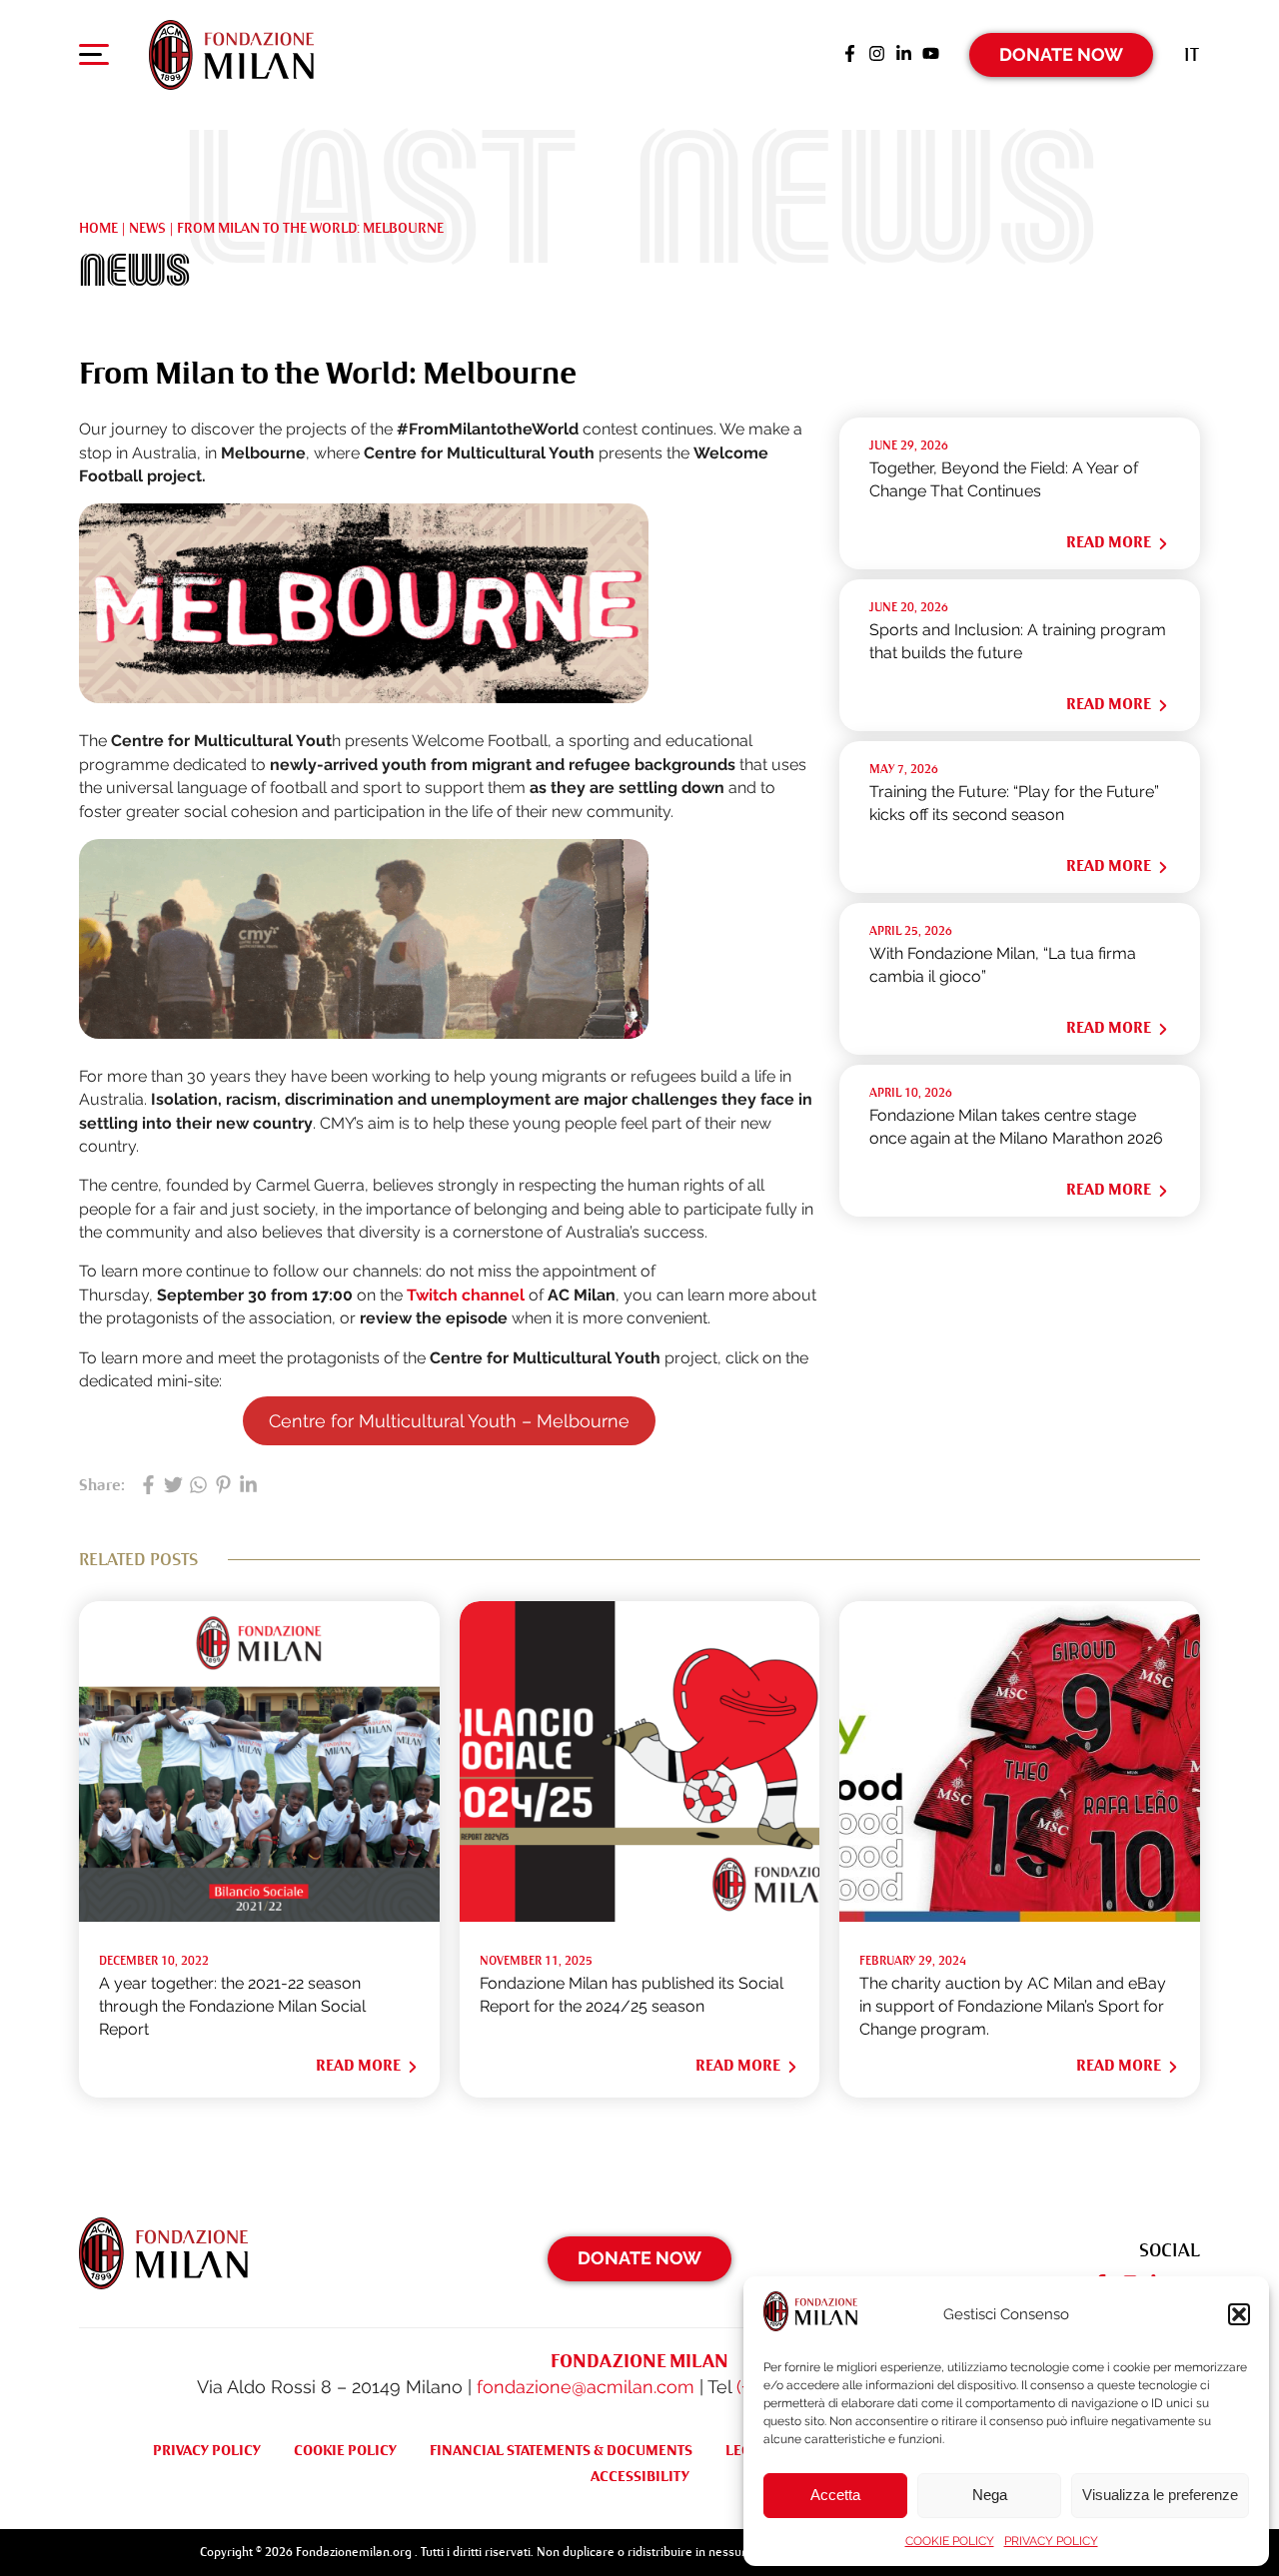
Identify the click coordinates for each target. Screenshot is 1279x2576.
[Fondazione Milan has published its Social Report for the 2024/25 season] (640, 1916)
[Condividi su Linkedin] (248, 1486)
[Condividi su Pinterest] (223, 1486)
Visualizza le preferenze (1160, 2495)
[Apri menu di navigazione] (94, 59)
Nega (990, 2495)
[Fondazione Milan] (231, 55)
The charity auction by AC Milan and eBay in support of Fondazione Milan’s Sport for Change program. (1013, 2007)
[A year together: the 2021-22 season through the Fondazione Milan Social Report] (259, 1916)
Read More (1109, 542)
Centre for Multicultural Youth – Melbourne (449, 1421)
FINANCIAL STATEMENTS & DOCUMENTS (561, 2450)
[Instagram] (877, 55)
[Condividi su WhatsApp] (198, 1486)
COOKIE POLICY (950, 2541)
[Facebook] (850, 55)
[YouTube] (931, 55)
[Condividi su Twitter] (173, 1486)
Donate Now (1061, 54)
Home (98, 228)
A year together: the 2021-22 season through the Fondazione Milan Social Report (232, 2007)
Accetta (835, 2495)
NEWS (147, 228)
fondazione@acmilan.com (586, 2387)
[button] (1239, 2314)
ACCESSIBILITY (640, 2476)
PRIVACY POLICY (1051, 2541)
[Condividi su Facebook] (148, 1486)
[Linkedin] (904, 55)
